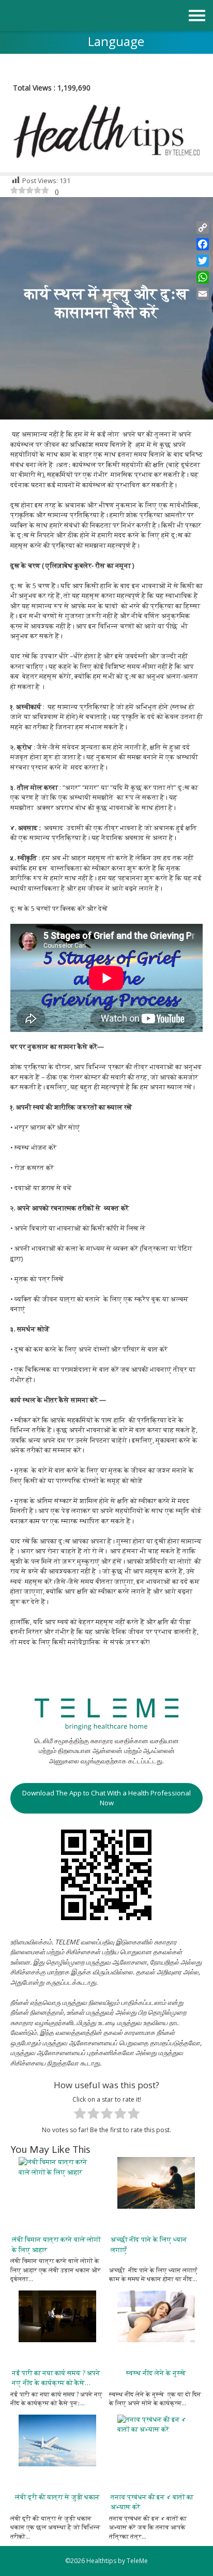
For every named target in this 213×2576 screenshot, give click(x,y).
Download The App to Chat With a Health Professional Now (106, 1798)
